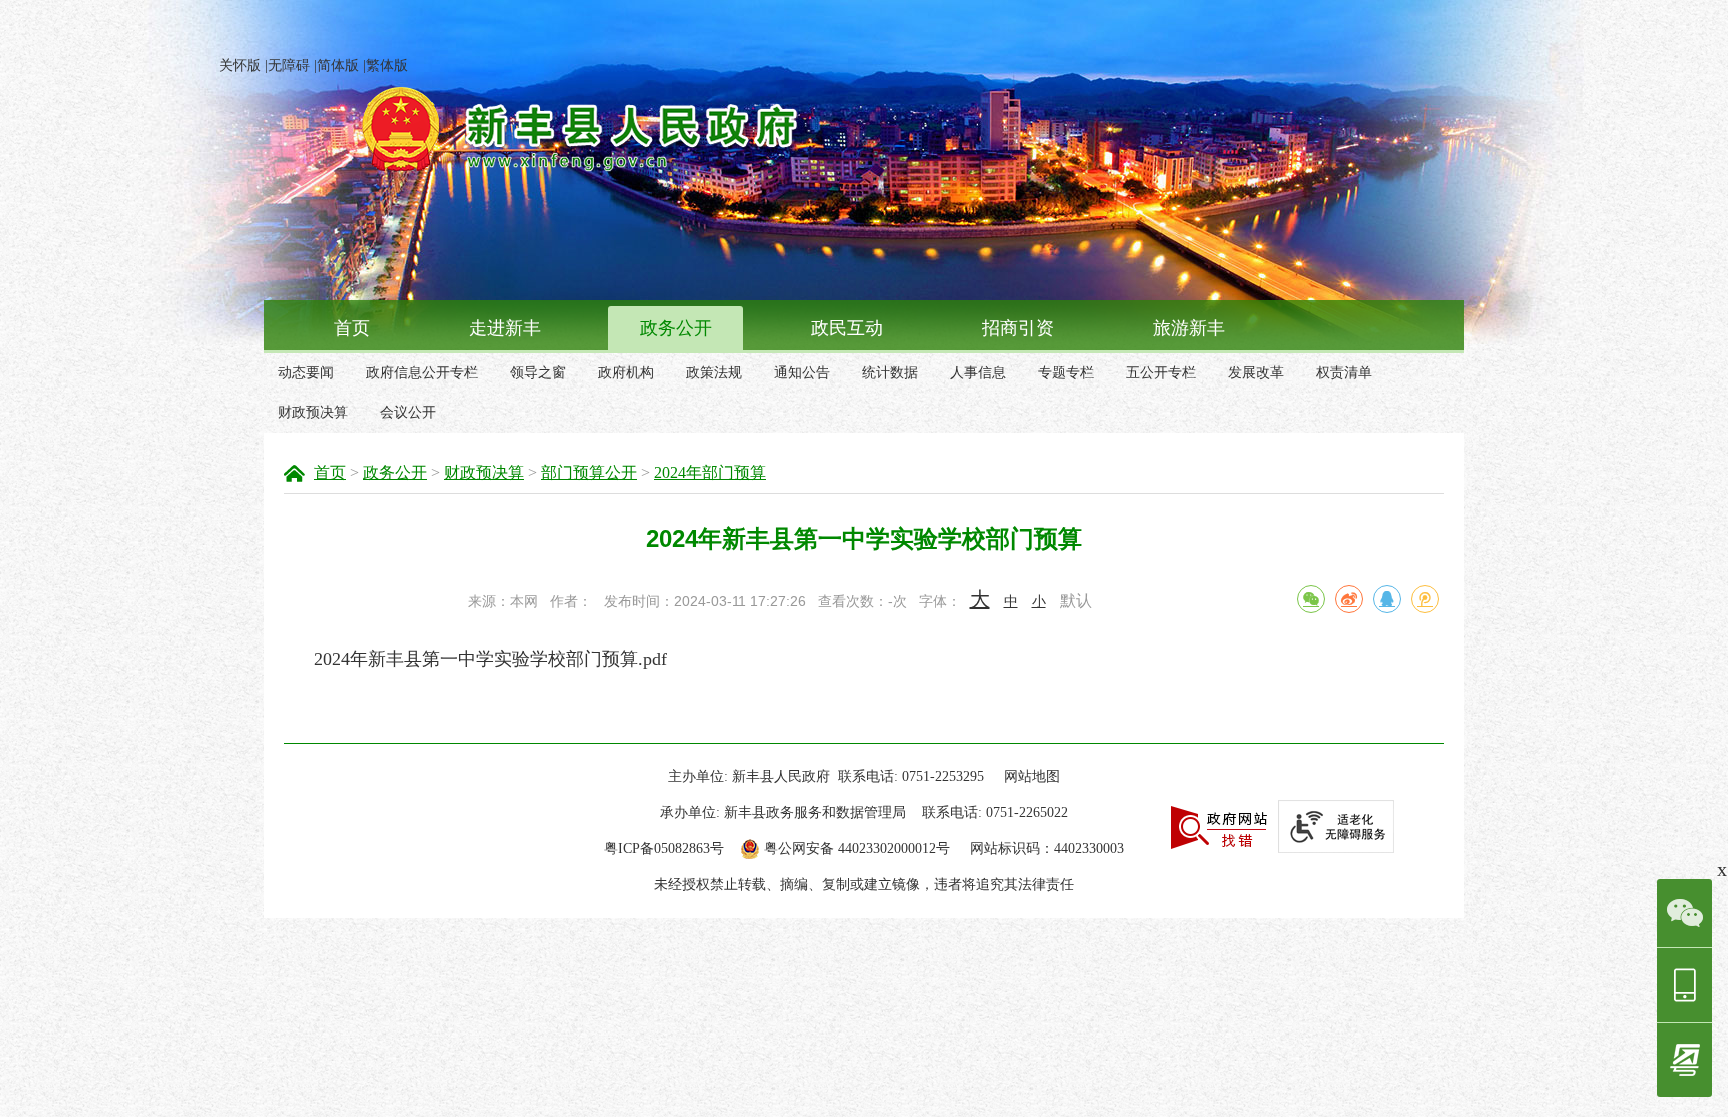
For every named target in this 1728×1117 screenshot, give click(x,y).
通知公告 (802, 372)
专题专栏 (1066, 372)
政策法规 (714, 372)
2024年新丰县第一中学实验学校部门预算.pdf (490, 659)
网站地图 (1032, 776)
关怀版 (240, 65)
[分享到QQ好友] (1387, 599)
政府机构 (626, 372)
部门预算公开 (589, 472)
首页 (352, 328)
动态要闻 (306, 372)
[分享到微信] (1311, 599)
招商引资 (1018, 328)
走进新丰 (505, 328)
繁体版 (387, 65)
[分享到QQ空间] (1425, 599)
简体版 (338, 65)
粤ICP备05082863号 (664, 848)
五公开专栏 (1161, 372)
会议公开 (408, 412)
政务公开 (676, 328)
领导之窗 (538, 372)
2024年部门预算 (710, 472)
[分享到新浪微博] (1349, 599)
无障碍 (289, 65)
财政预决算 (313, 412)
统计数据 (890, 372)
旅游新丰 (1189, 328)
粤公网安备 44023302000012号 (857, 848)
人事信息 (978, 372)
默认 (1076, 600)
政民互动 (847, 328)
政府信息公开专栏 (422, 372)
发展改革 (1256, 372)
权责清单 (1344, 372)
